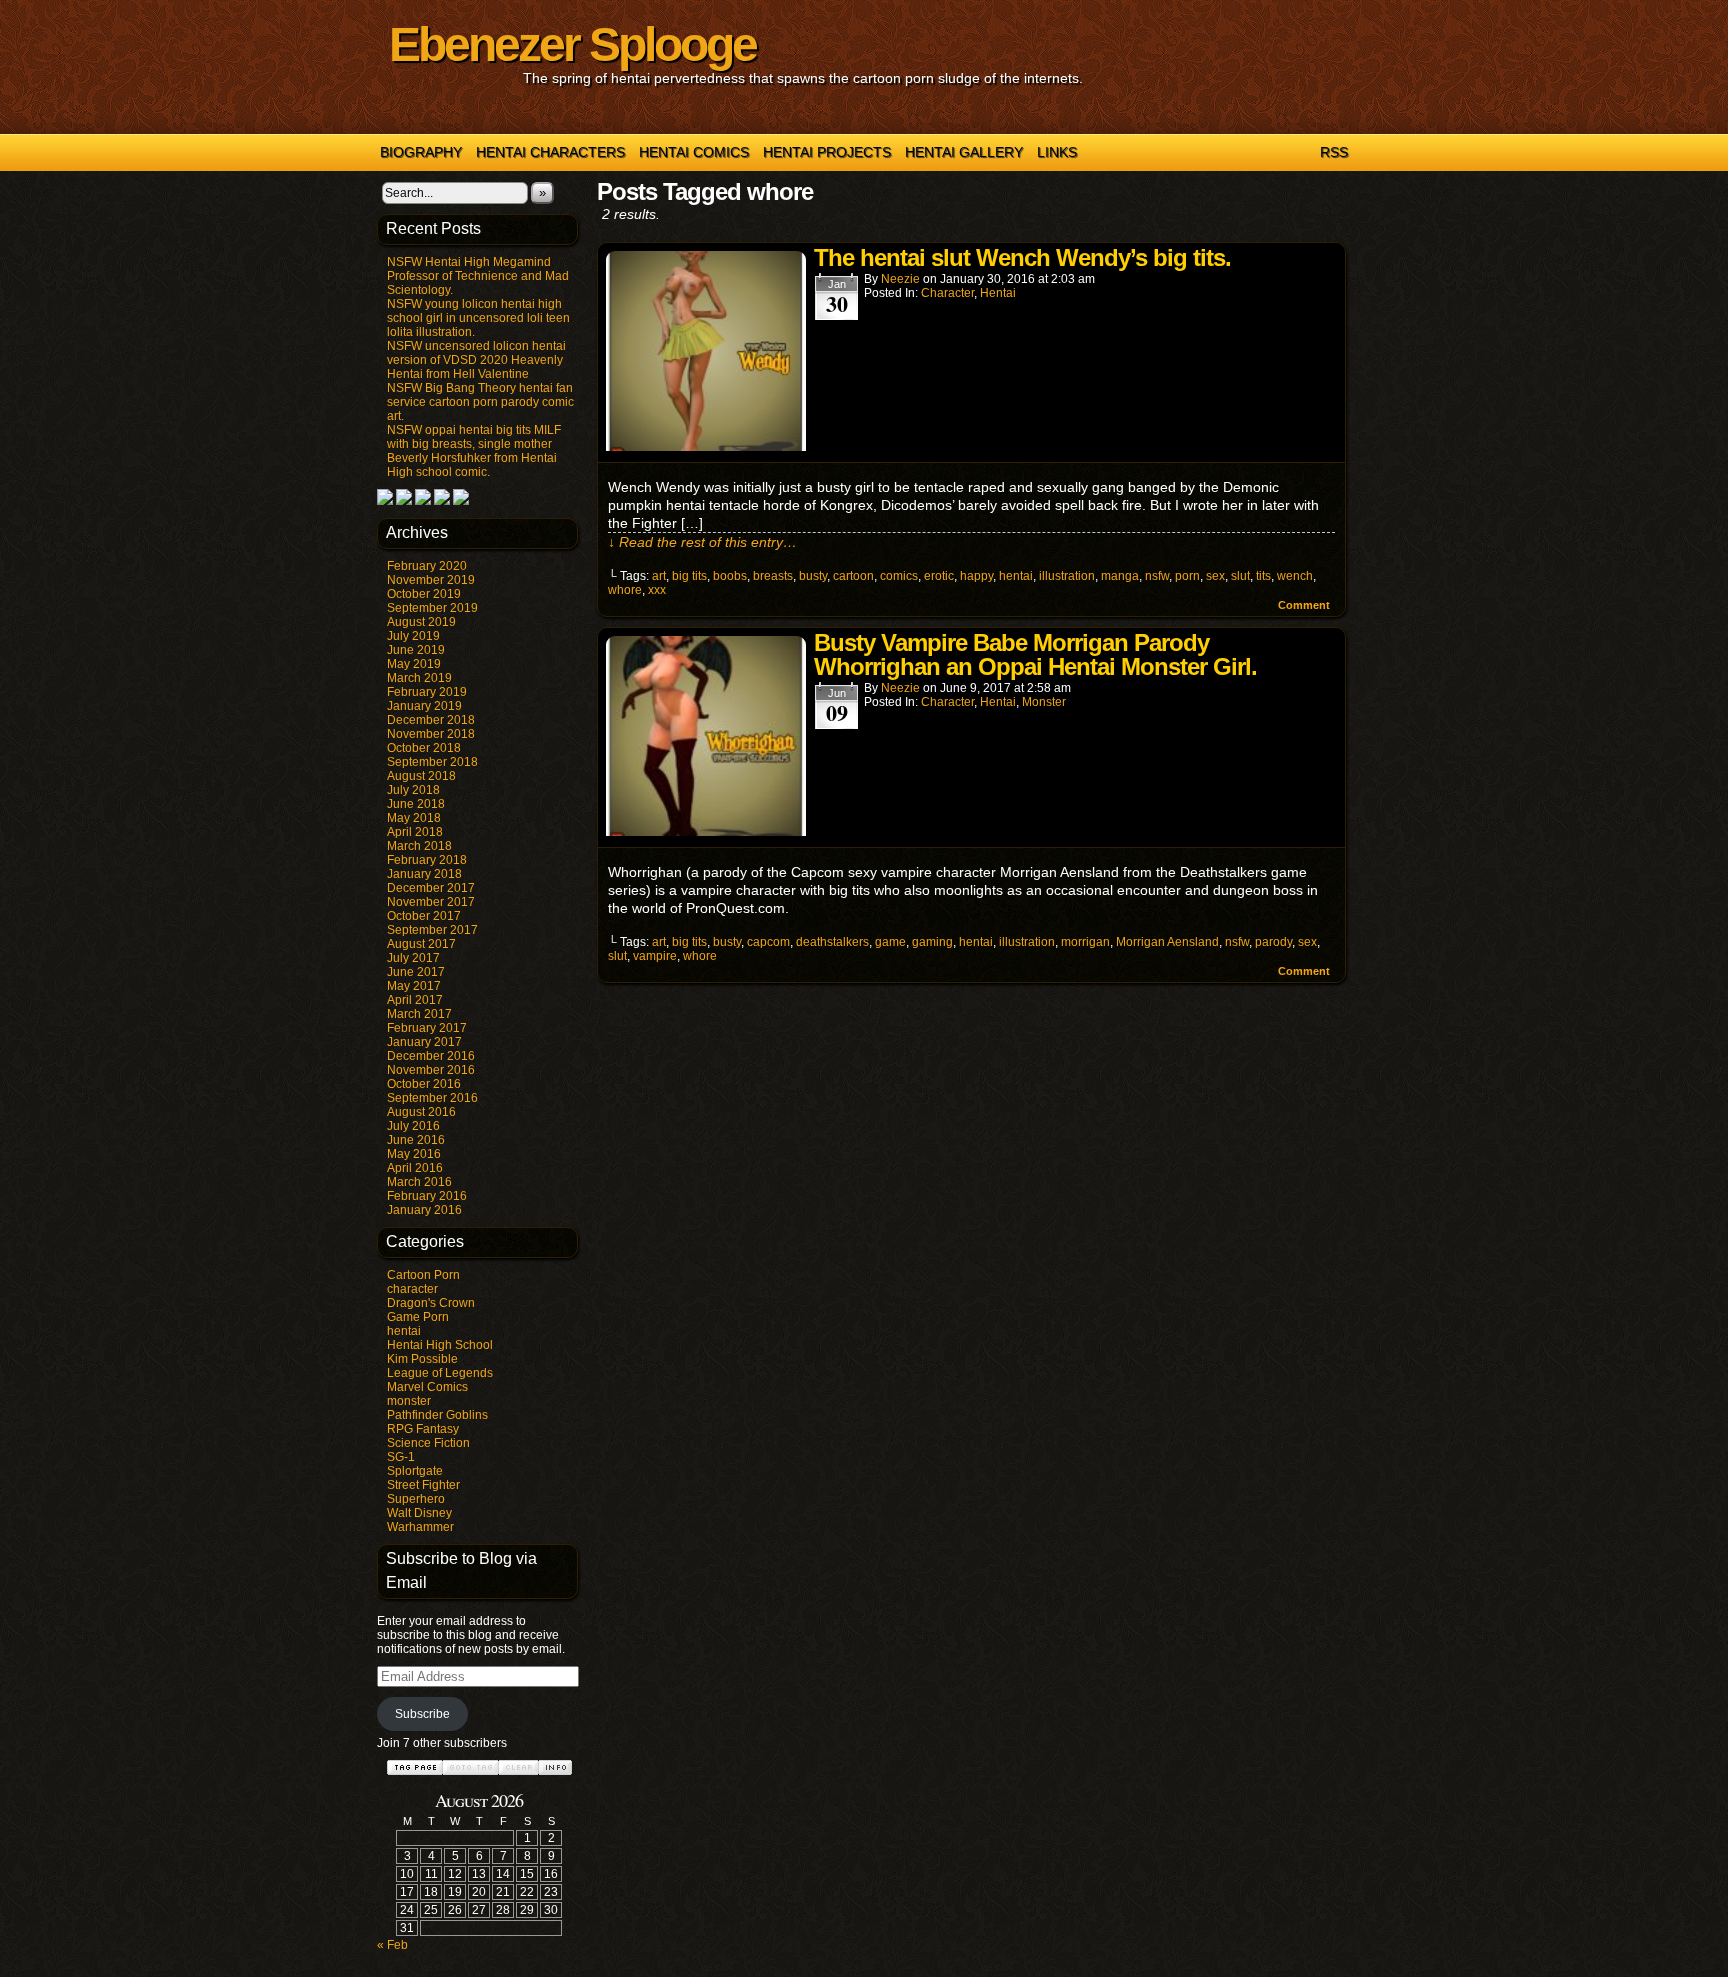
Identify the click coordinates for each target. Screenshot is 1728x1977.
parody (1273, 942)
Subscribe (422, 1714)
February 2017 (427, 1028)
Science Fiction (428, 1443)
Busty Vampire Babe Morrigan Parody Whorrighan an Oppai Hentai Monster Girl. (1035, 654)
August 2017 (421, 944)
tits (1263, 576)
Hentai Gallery (964, 152)
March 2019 (419, 678)
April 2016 (415, 1168)
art (659, 576)
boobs (730, 576)
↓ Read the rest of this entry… (702, 542)
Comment (1305, 605)
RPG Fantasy (423, 1429)
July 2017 (413, 958)
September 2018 (432, 762)
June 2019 (416, 650)
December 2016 (431, 1056)
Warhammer (420, 1527)
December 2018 (431, 720)
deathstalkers (832, 942)
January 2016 (424, 1210)
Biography (421, 152)
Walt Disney (419, 1513)
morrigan (1085, 942)
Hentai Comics (694, 152)
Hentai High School (440, 1345)
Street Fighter (423, 1485)
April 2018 (415, 832)
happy (976, 576)
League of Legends (440, 1373)
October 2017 (424, 916)
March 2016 (419, 1182)
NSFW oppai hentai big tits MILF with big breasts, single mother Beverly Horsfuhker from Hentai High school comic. (474, 451)
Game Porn (418, 1317)
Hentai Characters (550, 152)
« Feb (392, 1945)
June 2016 (416, 1140)
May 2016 (414, 1154)
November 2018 (431, 734)
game (890, 942)
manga (1120, 576)
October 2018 (424, 748)
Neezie (900, 279)
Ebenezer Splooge (572, 44)
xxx (657, 590)
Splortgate (415, 1471)
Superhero (416, 1499)
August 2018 (421, 776)
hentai (404, 1331)
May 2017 (414, 986)
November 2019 (431, 580)
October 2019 (424, 594)
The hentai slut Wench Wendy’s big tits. (1022, 257)
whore (625, 590)
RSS (1334, 152)
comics (899, 576)
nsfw (1157, 576)
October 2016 (424, 1084)
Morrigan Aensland (1167, 942)
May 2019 (414, 664)
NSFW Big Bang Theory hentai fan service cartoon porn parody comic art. (480, 402)
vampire (655, 956)
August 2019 (421, 622)
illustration (1067, 576)
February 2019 (427, 692)
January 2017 (424, 1042)
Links (1057, 152)
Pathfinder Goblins (437, 1415)
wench (1295, 576)
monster (409, 1401)
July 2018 (413, 790)
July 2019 (413, 636)
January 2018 (424, 874)
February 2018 (427, 860)
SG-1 (401, 1457)
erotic (939, 576)
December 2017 (431, 888)
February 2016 (427, 1196)
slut (1240, 576)
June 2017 (416, 972)
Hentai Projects (827, 152)
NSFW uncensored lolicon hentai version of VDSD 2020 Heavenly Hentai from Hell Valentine (476, 360)
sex (1215, 576)
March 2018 (419, 846)
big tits (689, 576)
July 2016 (413, 1126)
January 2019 (424, 706)
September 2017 (432, 930)
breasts (773, 576)
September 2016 (432, 1098)
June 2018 (416, 804)
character (412, 1289)
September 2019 (432, 608)
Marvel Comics (427, 1387)
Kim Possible (422, 1359)
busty (813, 576)
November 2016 (431, 1070)
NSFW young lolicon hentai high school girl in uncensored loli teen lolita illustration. (478, 318)
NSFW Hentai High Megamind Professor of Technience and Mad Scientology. (478, 276)
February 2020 (427, 566)
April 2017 (415, 1000)
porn (1187, 576)
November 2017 (431, 902)
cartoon (853, 576)
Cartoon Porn (423, 1275)
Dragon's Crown (431, 1303)
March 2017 (419, 1014)
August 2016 (421, 1112)
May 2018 (414, 818)
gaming (932, 942)
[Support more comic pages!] (385, 501)
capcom (768, 942)
